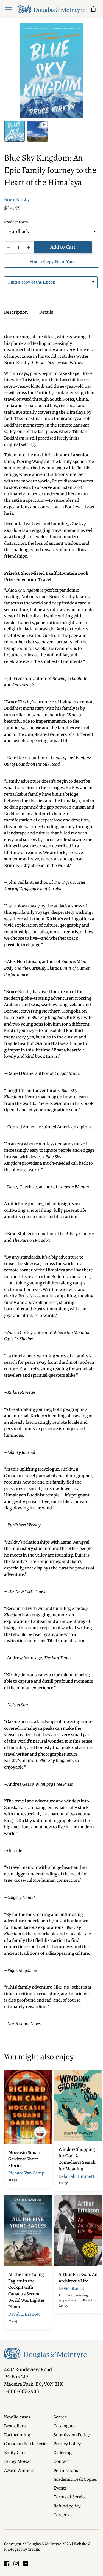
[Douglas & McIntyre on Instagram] (16, 2564)
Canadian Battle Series (26, 2444)
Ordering (63, 2453)
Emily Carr (15, 2453)
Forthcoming (17, 2435)
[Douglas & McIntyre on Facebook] (7, 2564)
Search (60, 2417)
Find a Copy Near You (51, 261)
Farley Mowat (18, 2461)
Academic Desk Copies (75, 2479)
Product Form (16, 222)
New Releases (17, 2417)
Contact (61, 2461)
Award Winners (19, 2471)
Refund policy (67, 2506)
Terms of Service (70, 2497)
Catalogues (64, 2426)
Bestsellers (15, 2426)
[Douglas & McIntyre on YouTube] (26, 2564)
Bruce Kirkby (17, 200)
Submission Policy (72, 2435)
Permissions (66, 2471)
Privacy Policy (67, 2444)
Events (60, 2488)
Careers (61, 2515)
